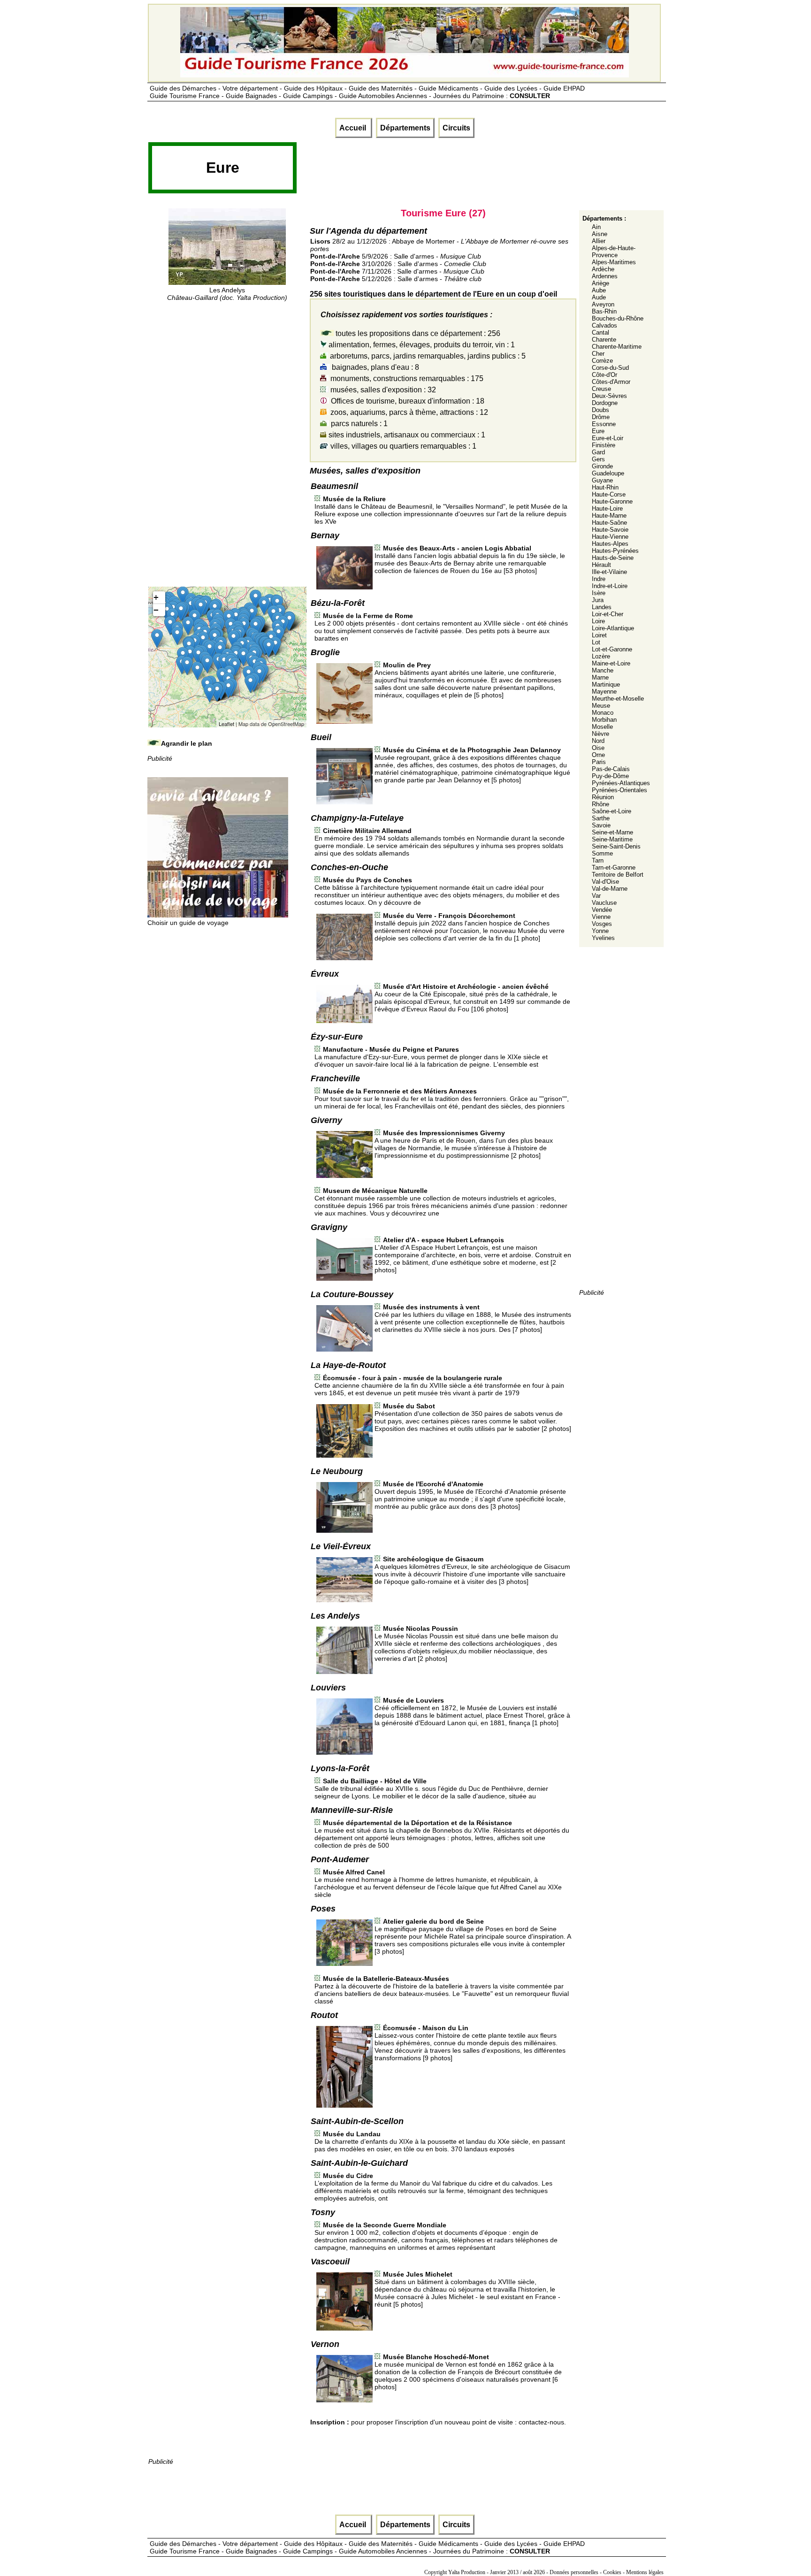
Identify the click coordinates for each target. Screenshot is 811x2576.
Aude (599, 297)
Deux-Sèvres (609, 396)
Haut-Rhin (605, 487)
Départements (405, 128)
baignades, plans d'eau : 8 (375, 367)
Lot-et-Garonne (612, 649)
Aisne (600, 234)
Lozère (601, 656)
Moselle (602, 727)
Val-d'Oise (605, 882)
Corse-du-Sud (610, 368)
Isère (599, 593)
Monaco (603, 713)
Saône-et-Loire (612, 811)
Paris (599, 762)
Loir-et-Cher (608, 614)
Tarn (598, 860)
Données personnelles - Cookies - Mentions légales (607, 2572)
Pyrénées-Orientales (620, 790)
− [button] (156, 610)
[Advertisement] (468, 171)
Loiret (599, 635)
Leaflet (226, 724)
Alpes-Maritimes (614, 262)
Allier (599, 241)
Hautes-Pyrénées (615, 551)
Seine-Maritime (612, 839)
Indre (599, 579)
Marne (600, 677)
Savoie (601, 825)
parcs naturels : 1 (358, 424)
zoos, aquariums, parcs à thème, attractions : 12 (408, 412)
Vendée (602, 910)
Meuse (601, 706)
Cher (598, 354)
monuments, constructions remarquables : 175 (406, 378)
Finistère (604, 445)
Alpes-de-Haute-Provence (614, 252)
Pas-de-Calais (611, 769)
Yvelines (603, 938)
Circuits (456, 128)
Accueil (354, 128)
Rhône (601, 804)
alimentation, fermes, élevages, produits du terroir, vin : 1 (421, 345)
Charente (604, 340)
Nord (598, 741)
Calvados (604, 325)
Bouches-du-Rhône (618, 318)
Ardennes (605, 276)
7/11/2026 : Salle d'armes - (397, 271)
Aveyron (603, 304)
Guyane (602, 480)
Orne (598, 755)
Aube (599, 290)
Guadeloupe (608, 473)
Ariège (601, 283)
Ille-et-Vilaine (609, 572)
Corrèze (602, 361)
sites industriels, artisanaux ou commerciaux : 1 (406, 435)
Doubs (601, 410)
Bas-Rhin (604, 311)
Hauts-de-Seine (613, 558)
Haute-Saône (609, 523)
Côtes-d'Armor (611, 382)
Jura (598, 600)
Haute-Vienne (610, 537)
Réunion (603, 797)
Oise (598, 748)
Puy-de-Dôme (610, 776)
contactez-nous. (542, 2422)
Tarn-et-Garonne (614, 868)
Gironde (602, 466)
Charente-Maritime (617, 347)
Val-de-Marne (610, 889)
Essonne (604, 424)
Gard (598, 452)
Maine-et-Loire (611, 663)
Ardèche (603, 269)
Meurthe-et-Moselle (618, 699)
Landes (602, 607)
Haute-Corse (609, 494)
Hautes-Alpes (610, 544)
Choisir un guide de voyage (188, 923)
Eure (598, 431)
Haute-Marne (609, 516)
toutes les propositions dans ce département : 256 (417, 333)
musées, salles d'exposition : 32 (382, 390)
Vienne (601, 917)
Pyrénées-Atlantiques (621, 783)
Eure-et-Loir (608, 438)
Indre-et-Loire (610, 586)
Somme (602, 853)
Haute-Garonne (612, 501)
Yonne (600, 931)
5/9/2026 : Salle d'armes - (396, 256)
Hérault (601, 565)
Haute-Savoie (610, 530)
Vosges (602, 924)
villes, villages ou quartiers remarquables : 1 (402, 446)
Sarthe (601, 818)
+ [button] (156, 597)
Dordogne (605, 403)
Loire (598, 621)
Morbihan (604, 720)
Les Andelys (227, 294)
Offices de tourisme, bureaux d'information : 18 (407, 401)
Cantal (601, 333)
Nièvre (601, 734)
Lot (596, 642)
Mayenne (604, 692)
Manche (603, 670)
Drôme (601, 417)
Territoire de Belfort (618, 875)
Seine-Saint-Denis (616, 846)
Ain (596, 227)
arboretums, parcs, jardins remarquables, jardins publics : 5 (427, 356)
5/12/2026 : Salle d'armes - (396, 279)
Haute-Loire (607, 508)
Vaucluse (604, 903)
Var (596, 896)
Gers (598, 459)
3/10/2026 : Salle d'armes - (398, 264)
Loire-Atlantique (613, 628)
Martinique (606, 684)
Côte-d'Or (604, 375)
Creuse (601, 389)
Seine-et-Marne (612, 832)
